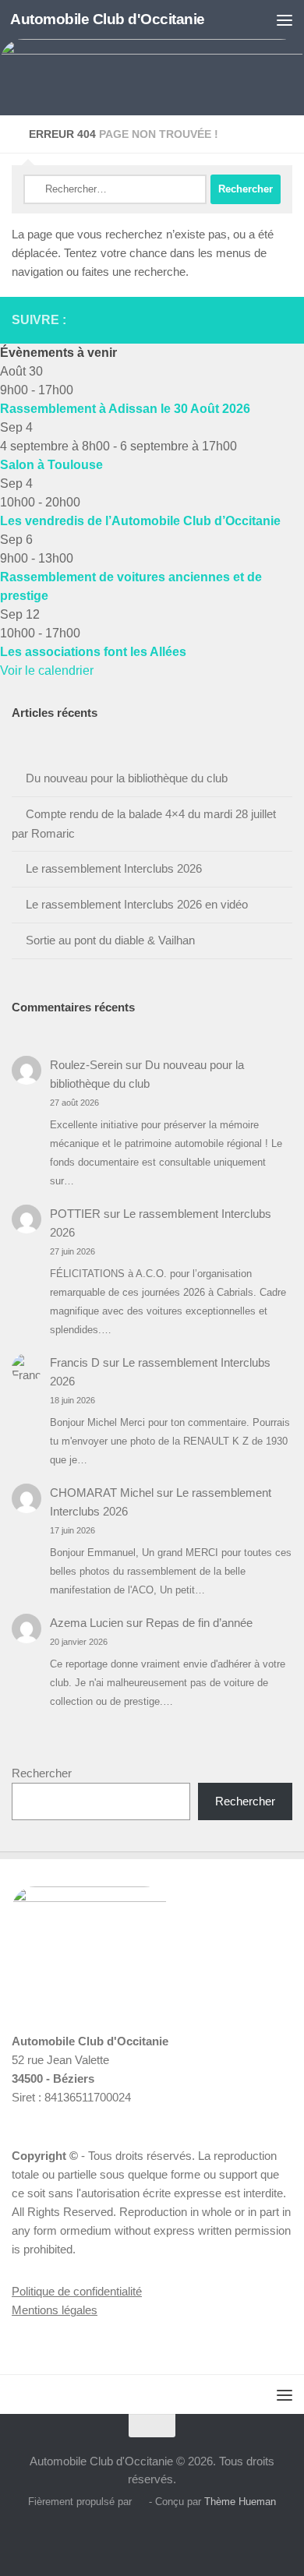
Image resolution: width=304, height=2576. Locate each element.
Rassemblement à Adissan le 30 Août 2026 (125, 409)
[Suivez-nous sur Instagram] (267, 319)
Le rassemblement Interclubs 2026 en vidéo (137, 904)
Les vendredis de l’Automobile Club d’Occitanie (140, 521)
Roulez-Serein (86, 1065)
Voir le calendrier (47, 670)
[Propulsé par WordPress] (140, 2502)
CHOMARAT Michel (102, 1493)
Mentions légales (55, 2310)
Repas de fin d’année (199, 1623)
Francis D (75, 1362)
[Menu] (285, 19)
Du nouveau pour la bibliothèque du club (127, 778)
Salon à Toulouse (51, 465)
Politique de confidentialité (77, 2291)
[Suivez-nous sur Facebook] (249, 319)
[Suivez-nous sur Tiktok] (286, 319)
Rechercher (42, 1773)
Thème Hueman (240, 2502)
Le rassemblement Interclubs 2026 (114, 868)
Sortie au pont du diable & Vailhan (110, 940)
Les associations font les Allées (93, 652)
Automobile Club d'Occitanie (108, 19)
